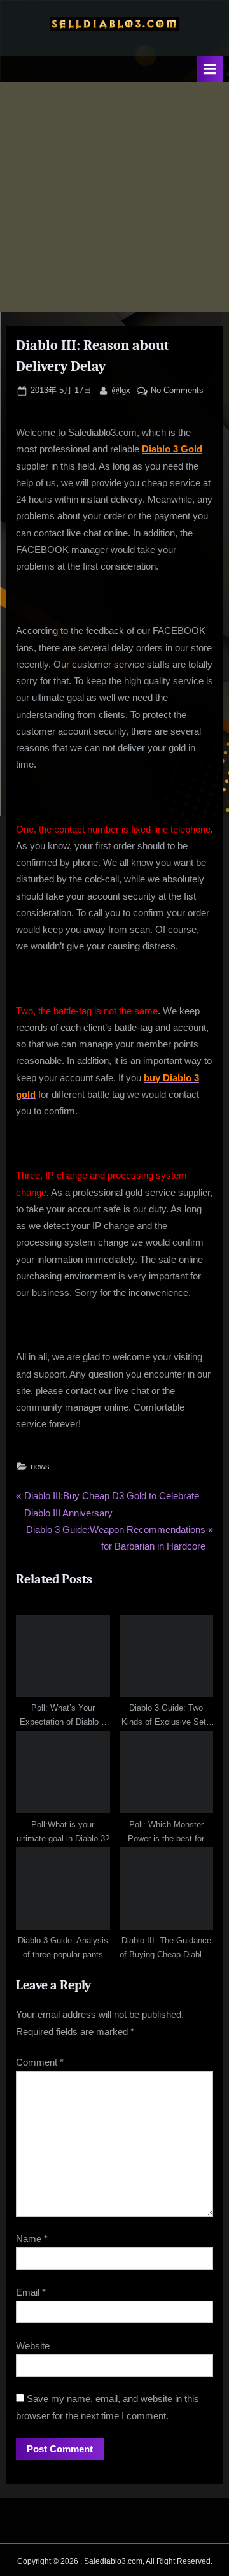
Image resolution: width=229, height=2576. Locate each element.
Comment (40, 2062)
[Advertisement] (114, 197)
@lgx (121, 390)
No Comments (177, 391)
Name (32, 2239)
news (40, 1466)
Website (33, 2346)
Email (31, 2292)
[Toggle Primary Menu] (210, 69)
